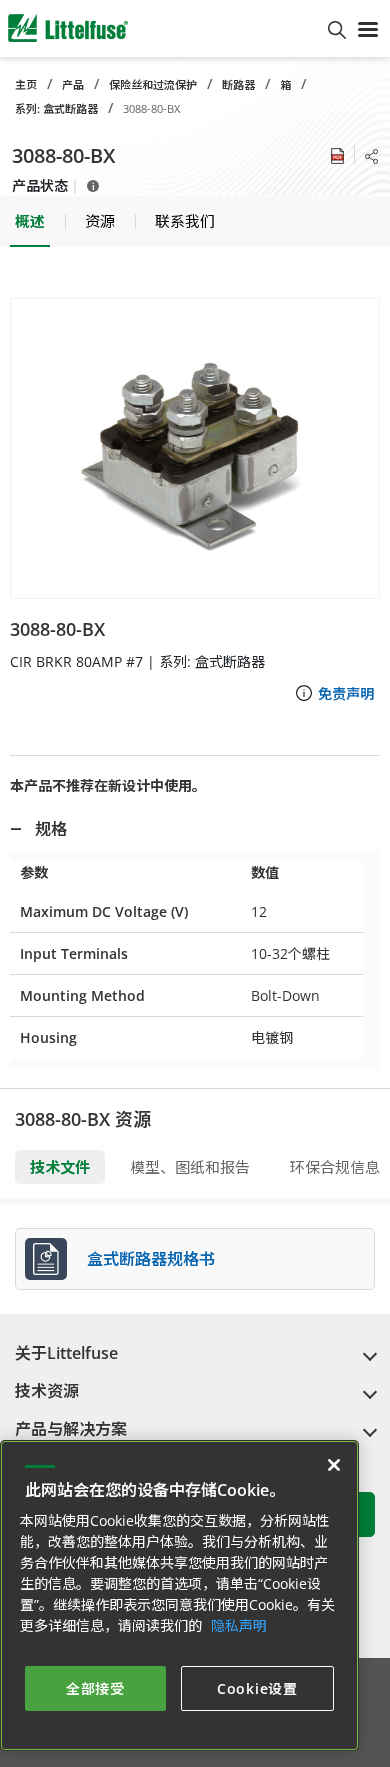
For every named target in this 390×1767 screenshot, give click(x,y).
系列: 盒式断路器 (56, 108)
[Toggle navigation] (368, 28)
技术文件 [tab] (60, 1167)
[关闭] (334, 1465)
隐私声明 (239, 1625)
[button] (195, 448)
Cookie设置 (257, 1688)
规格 (51, 829)
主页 (26, 84)
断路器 (238, 84)
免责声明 (346, 693)
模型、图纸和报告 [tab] (190, 1167)
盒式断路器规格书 (151, 1259)
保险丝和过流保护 (153, 84)
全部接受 (95, 1688)
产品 (73, 84)
